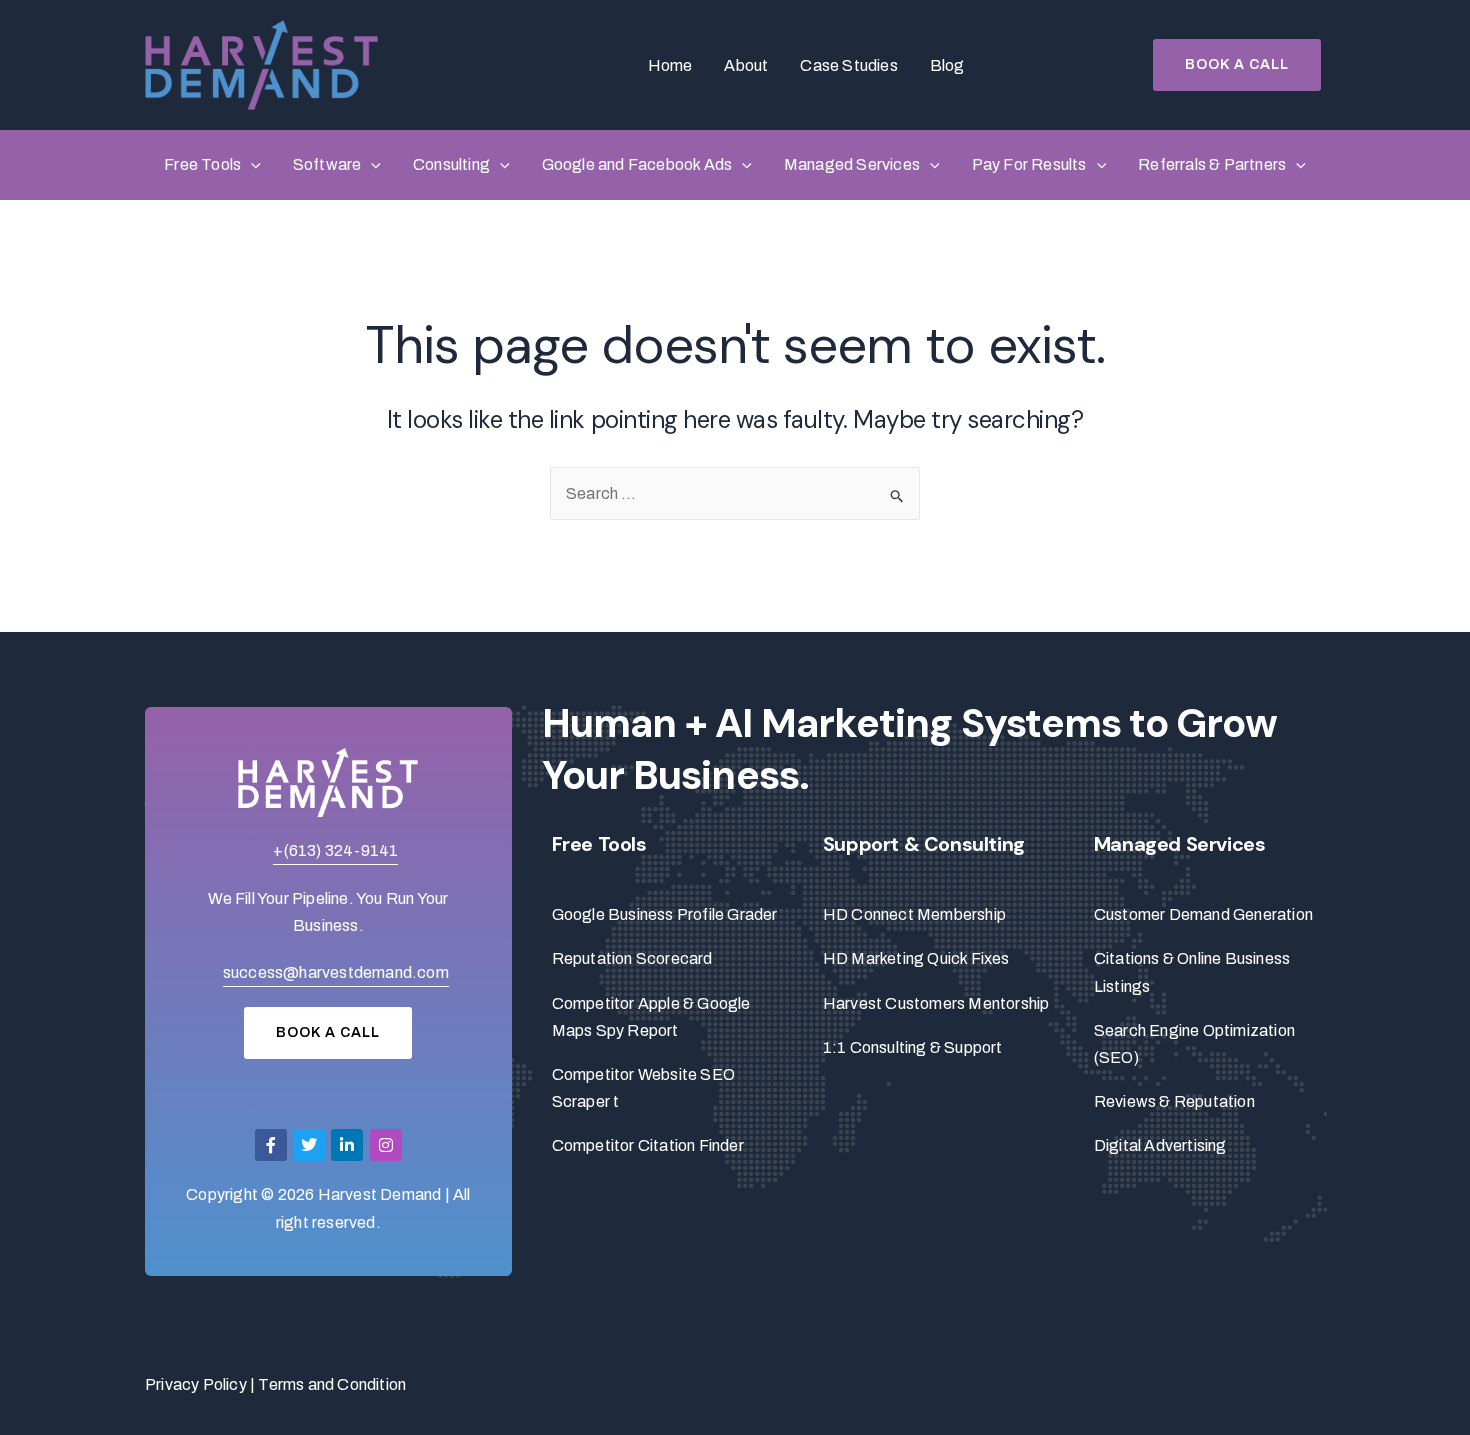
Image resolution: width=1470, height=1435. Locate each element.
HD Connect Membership (914, 914)
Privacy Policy (196, 1384)
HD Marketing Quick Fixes (916, 958)
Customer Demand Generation (1203, 914)
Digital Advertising (1160, 1145)
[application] (251, 165)
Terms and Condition (332, 1384)
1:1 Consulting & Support (913, 1047)
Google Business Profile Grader (665, 914)
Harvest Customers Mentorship (936, 1003)
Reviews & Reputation (1174, 1101)
